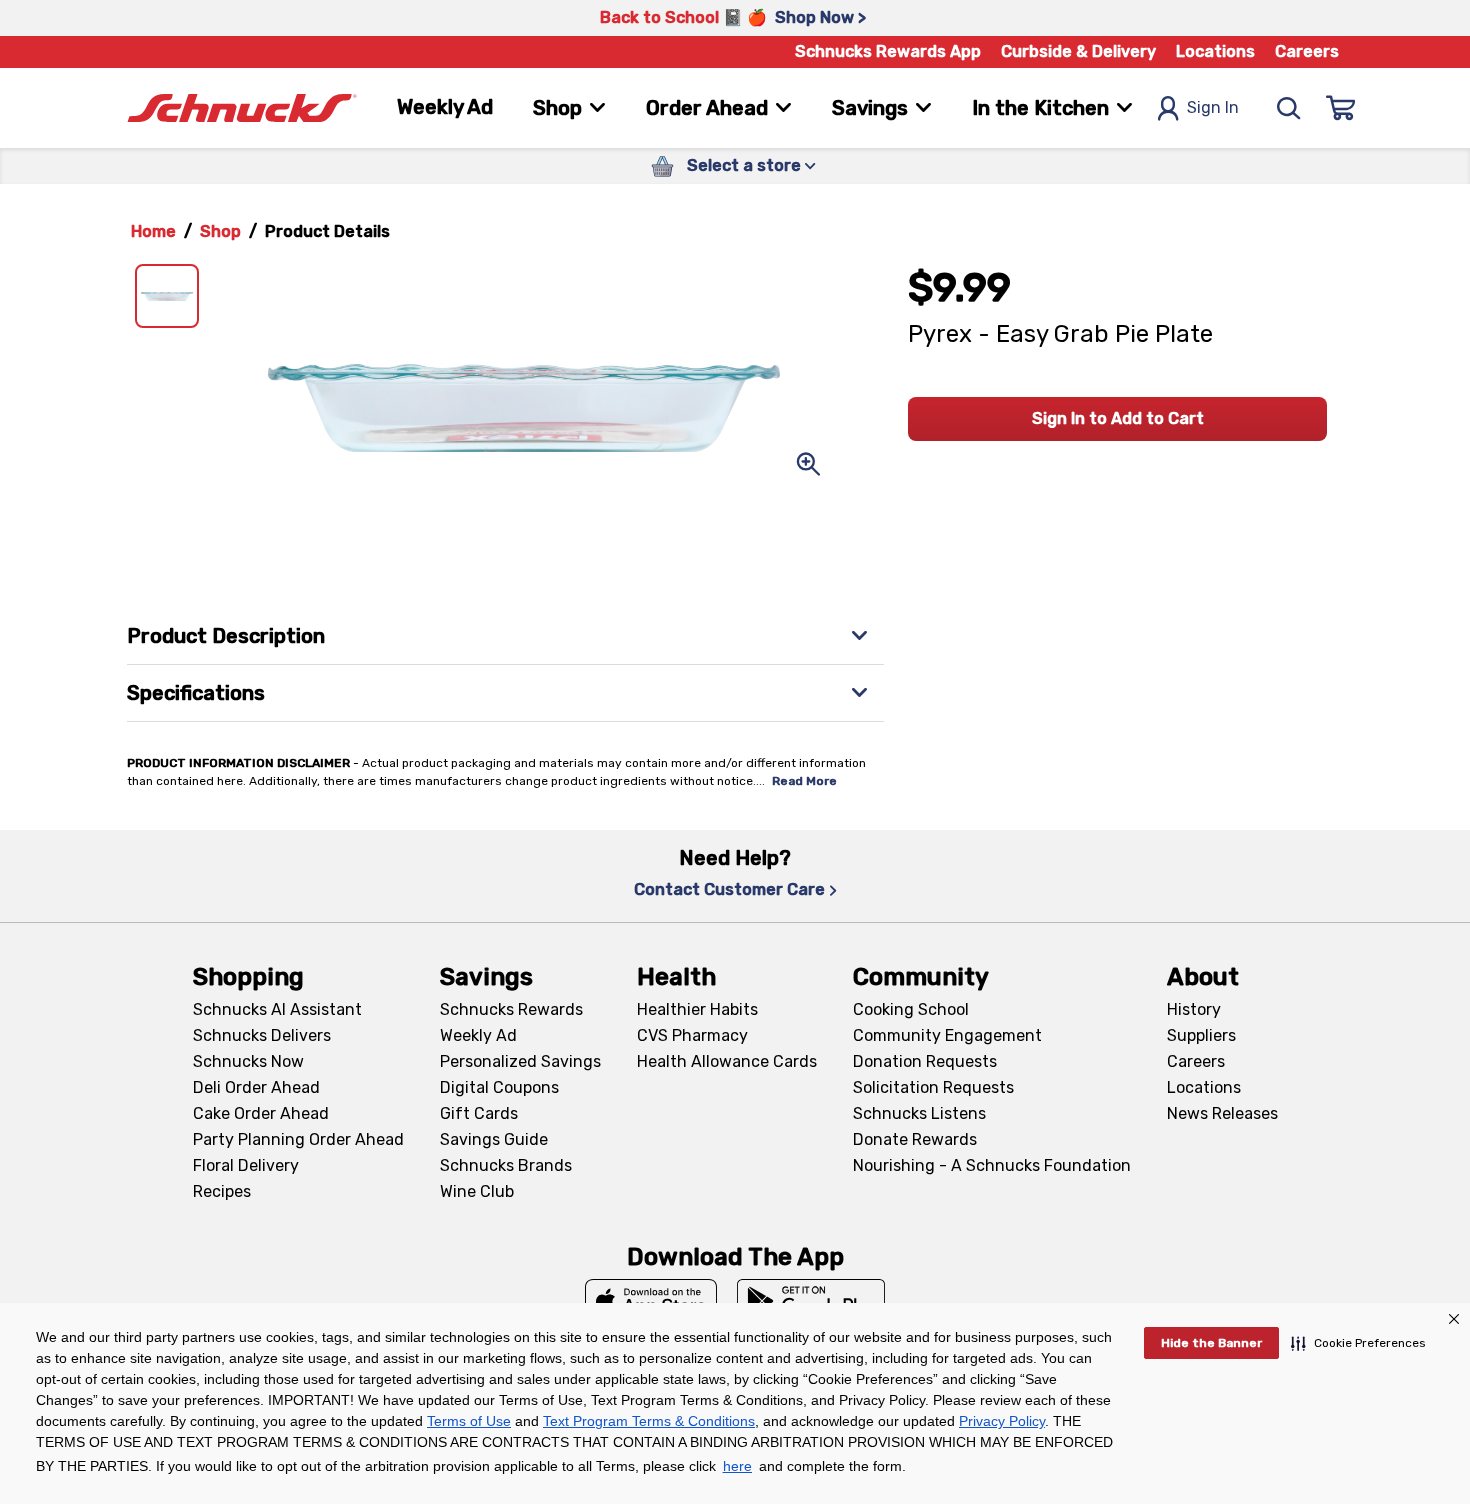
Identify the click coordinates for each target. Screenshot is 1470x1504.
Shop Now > (820, 17)
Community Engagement (947, 1035)
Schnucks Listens (919, 1113)
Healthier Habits (697, 1009)
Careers (1307, 51)
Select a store (744, 165)
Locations (1215, 51)
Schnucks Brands (506, 1165)
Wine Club (477, 1191)
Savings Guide (494, 1139)
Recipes (222, 1191)
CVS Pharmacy (692, 1035)
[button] (1358, 1343)
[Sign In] (1341, 108)
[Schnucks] (242, 108)
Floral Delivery (246, 1165)
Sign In (1213, 107)
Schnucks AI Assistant (277, 1009)
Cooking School (911, 1009)
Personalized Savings (520, 1061)
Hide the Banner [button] (1211, 1343)
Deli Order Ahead (256, 1087)
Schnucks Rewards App (888, 51)
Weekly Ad (445, 107)
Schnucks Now (248, 1061)
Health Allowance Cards (727, 1061)
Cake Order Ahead (261, 1113)
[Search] (1289, 108)
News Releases (1222, 1113)
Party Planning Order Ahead (298, 1139)
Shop (220, 231)
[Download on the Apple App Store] (651, 1301)
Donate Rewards (915, 1139)
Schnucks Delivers (262, 1035)
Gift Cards (479, 1113)
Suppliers (1201, 1035)
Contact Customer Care (729, 889)
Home (153, 231)
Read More (804, 781)
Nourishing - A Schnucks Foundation (992, 1165)
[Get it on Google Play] (811, 1301)
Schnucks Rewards (511, 1009)
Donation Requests (925, 1061)
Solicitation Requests (933, 1087)
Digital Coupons (499, 1087)
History (1194, 1009)
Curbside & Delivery (1078, 51)
